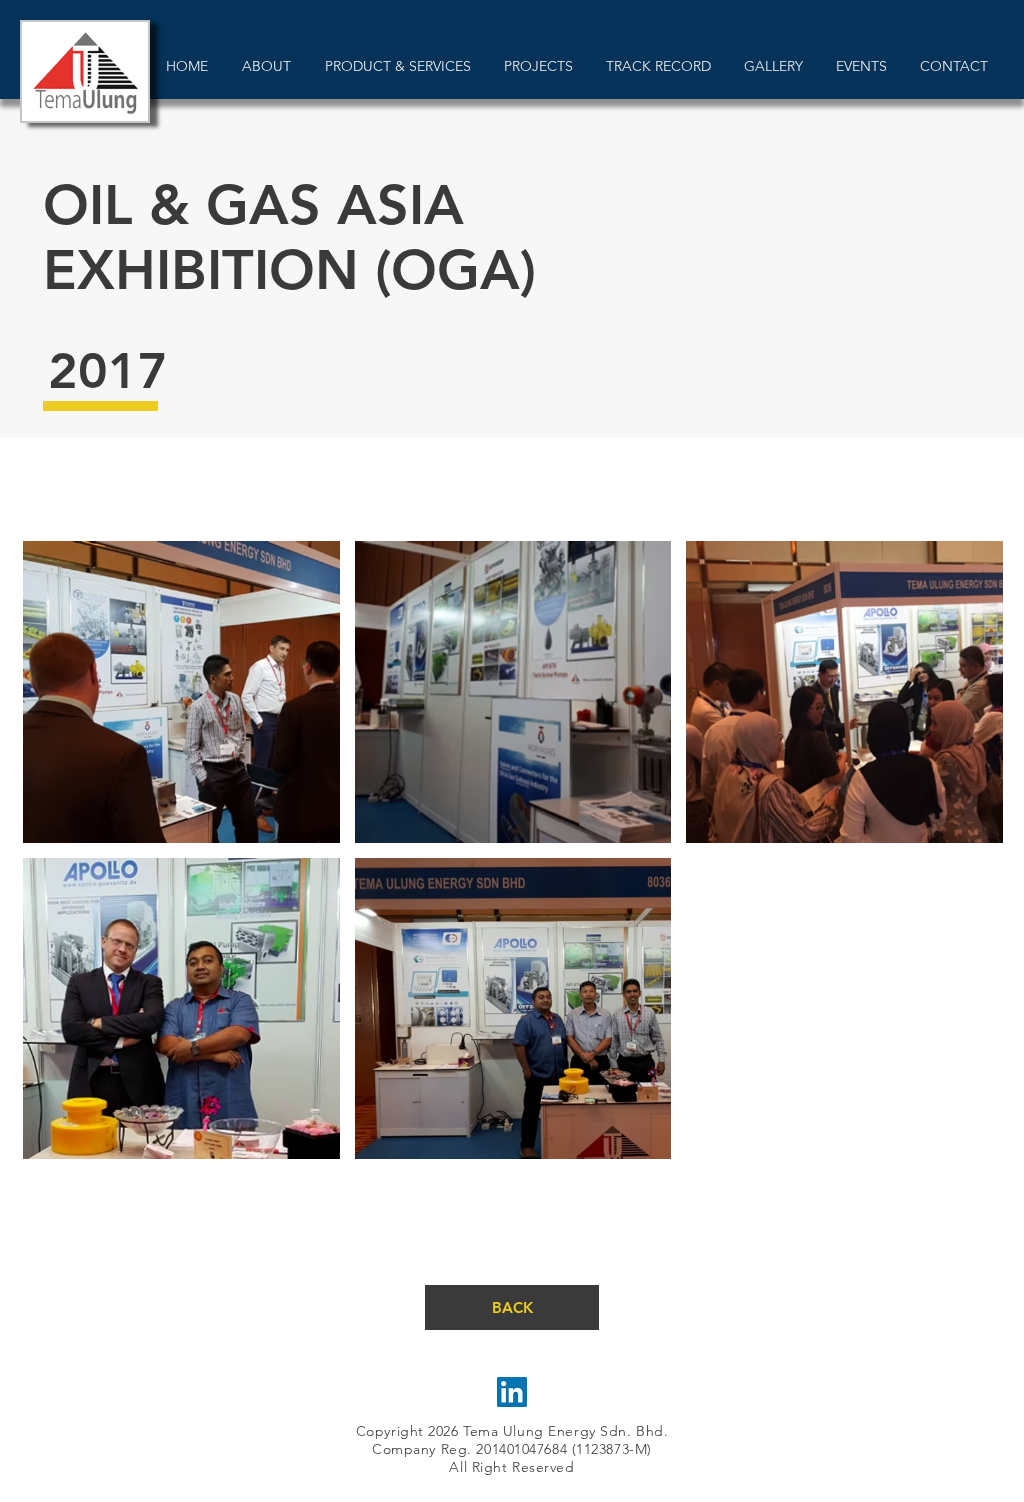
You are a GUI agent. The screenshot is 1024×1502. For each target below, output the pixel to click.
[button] (181, 692)
